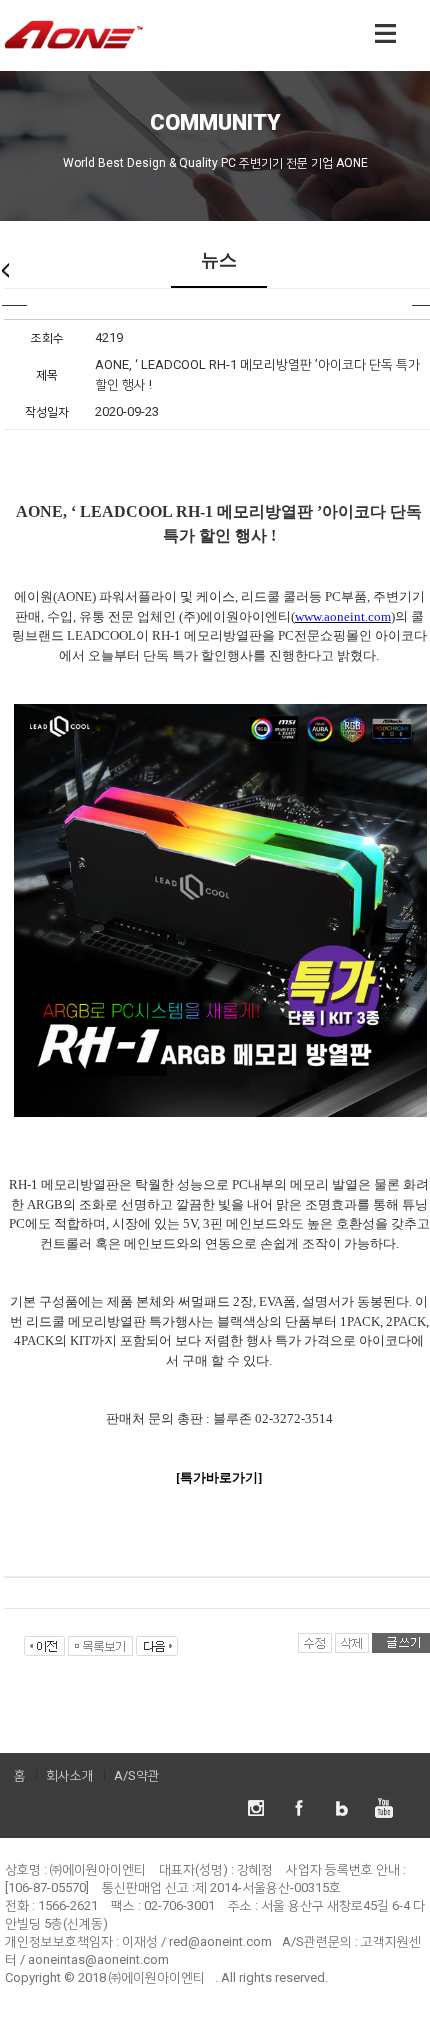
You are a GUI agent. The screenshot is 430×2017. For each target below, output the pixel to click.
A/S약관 (137, 1775)
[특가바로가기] (219, 1477)
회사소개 (70, 1775)
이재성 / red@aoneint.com (197, 1941)
